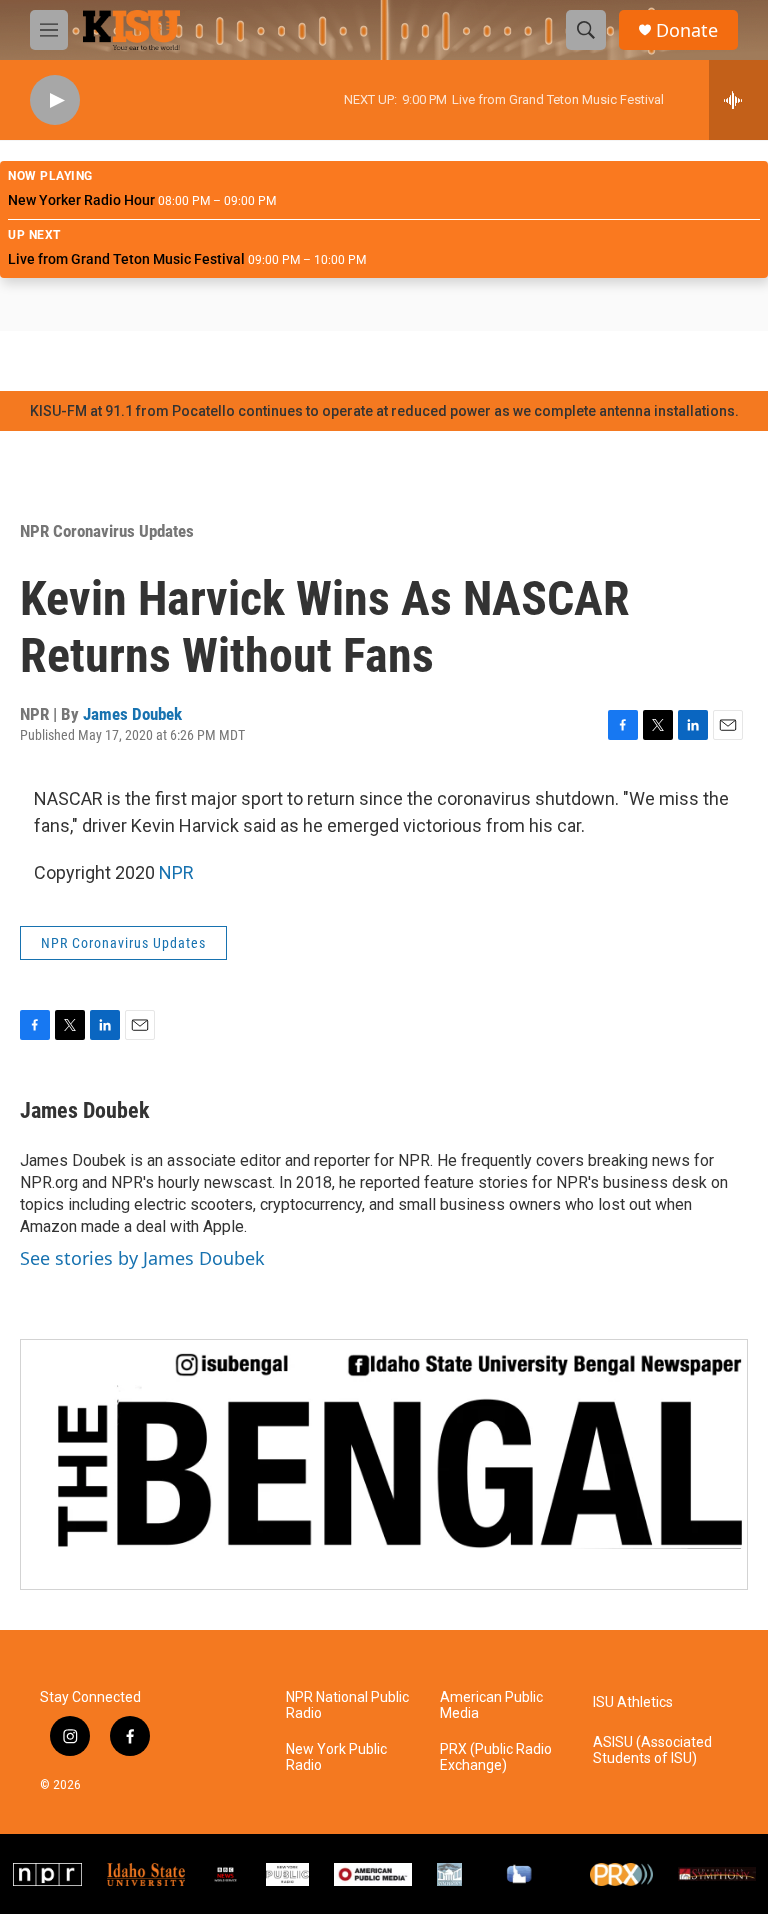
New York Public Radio (336, 1757)
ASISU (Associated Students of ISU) (652, 1750)
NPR (176, 872)
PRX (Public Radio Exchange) (496, 1757)
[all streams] (738, 100)
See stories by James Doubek (142, 1258)
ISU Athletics (633, 1702)
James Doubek (132, 714)
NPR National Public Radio (347, 1705)
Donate (687, 30)
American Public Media (491, 1705)
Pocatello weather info (320, 361)
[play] (55, 100)
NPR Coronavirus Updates (107, 531)
